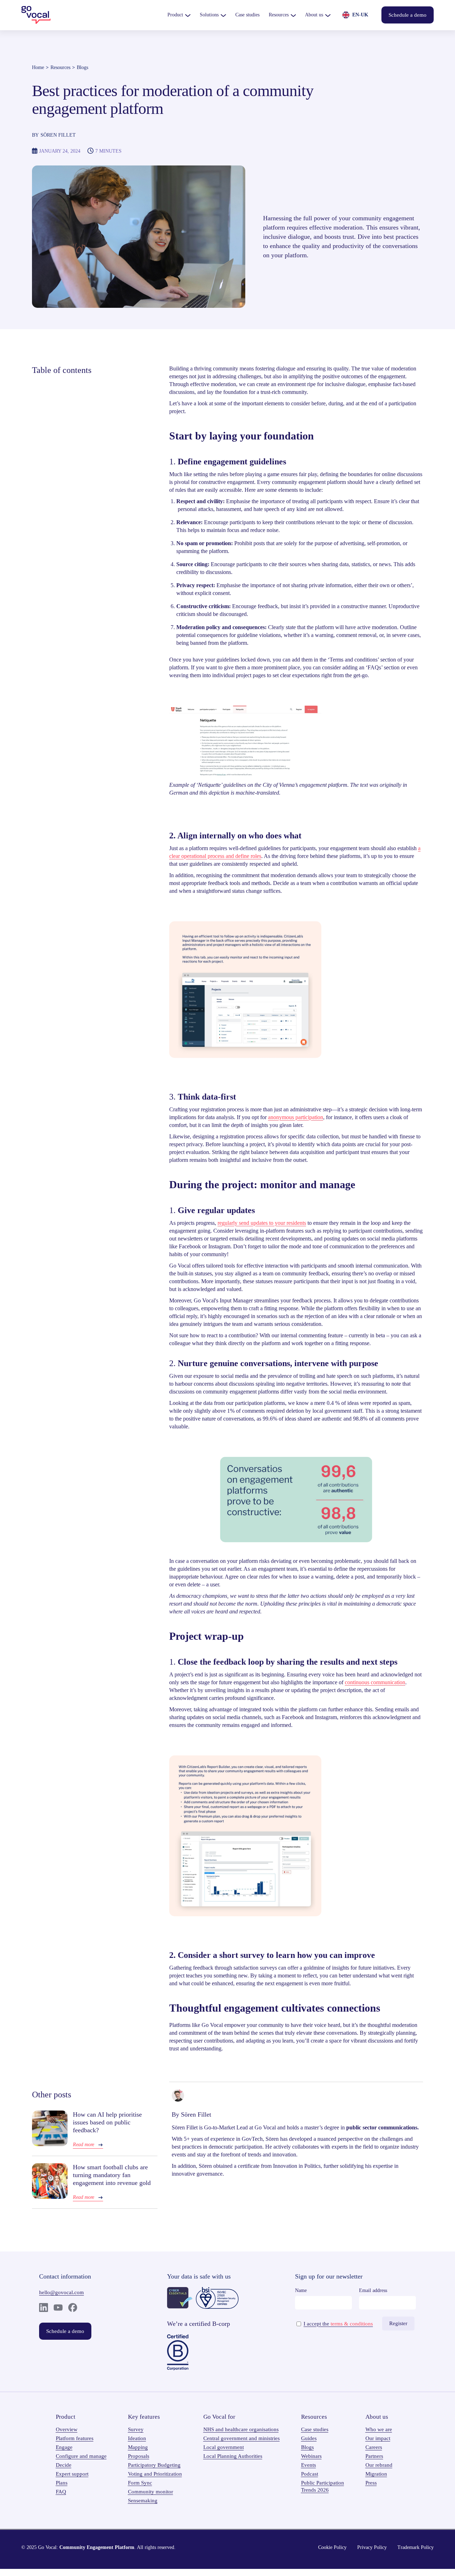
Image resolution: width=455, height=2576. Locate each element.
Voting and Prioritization (155, 2474)
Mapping (138, 2447)
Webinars (311, 2456)
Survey (136, 2429)
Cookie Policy (332, 2547)
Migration (376, 2474)
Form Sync (140, 2483)
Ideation (137, 2438)
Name (301, 2290)
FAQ (61, 2492)
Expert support (72, 2474)
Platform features (75, 2438)
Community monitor (151, 2492)
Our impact (378, 2438)
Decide (64, 2465)
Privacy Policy (372, 2547)
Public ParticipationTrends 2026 (323, 2486)
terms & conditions (352, 2324)
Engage (64, 2447)
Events (309, 2465)
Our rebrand (379, 2465)
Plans (62, 2483)
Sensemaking (143, 2501)
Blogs (82, 67)
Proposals (139, 2456)
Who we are (379, 2429)
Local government (224, 2447)
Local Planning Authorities (233, 2456)
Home (38, 67)
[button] (179, 15)
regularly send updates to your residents (262, 1223)
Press (371, 2483)
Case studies (315, 2429)
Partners (374, 2456)
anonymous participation (296, 1117)
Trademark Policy (416, 2547)
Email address (373, 2290)
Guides (309, 2438)
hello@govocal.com (61, 2292)
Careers (374, 2447)
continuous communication (375, 1682)
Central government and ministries (242, 2438)
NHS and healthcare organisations (241, 2429)
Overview (67, 2429)
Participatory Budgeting (154, 2465)
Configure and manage (81, 2456)
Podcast (310, 2474)
